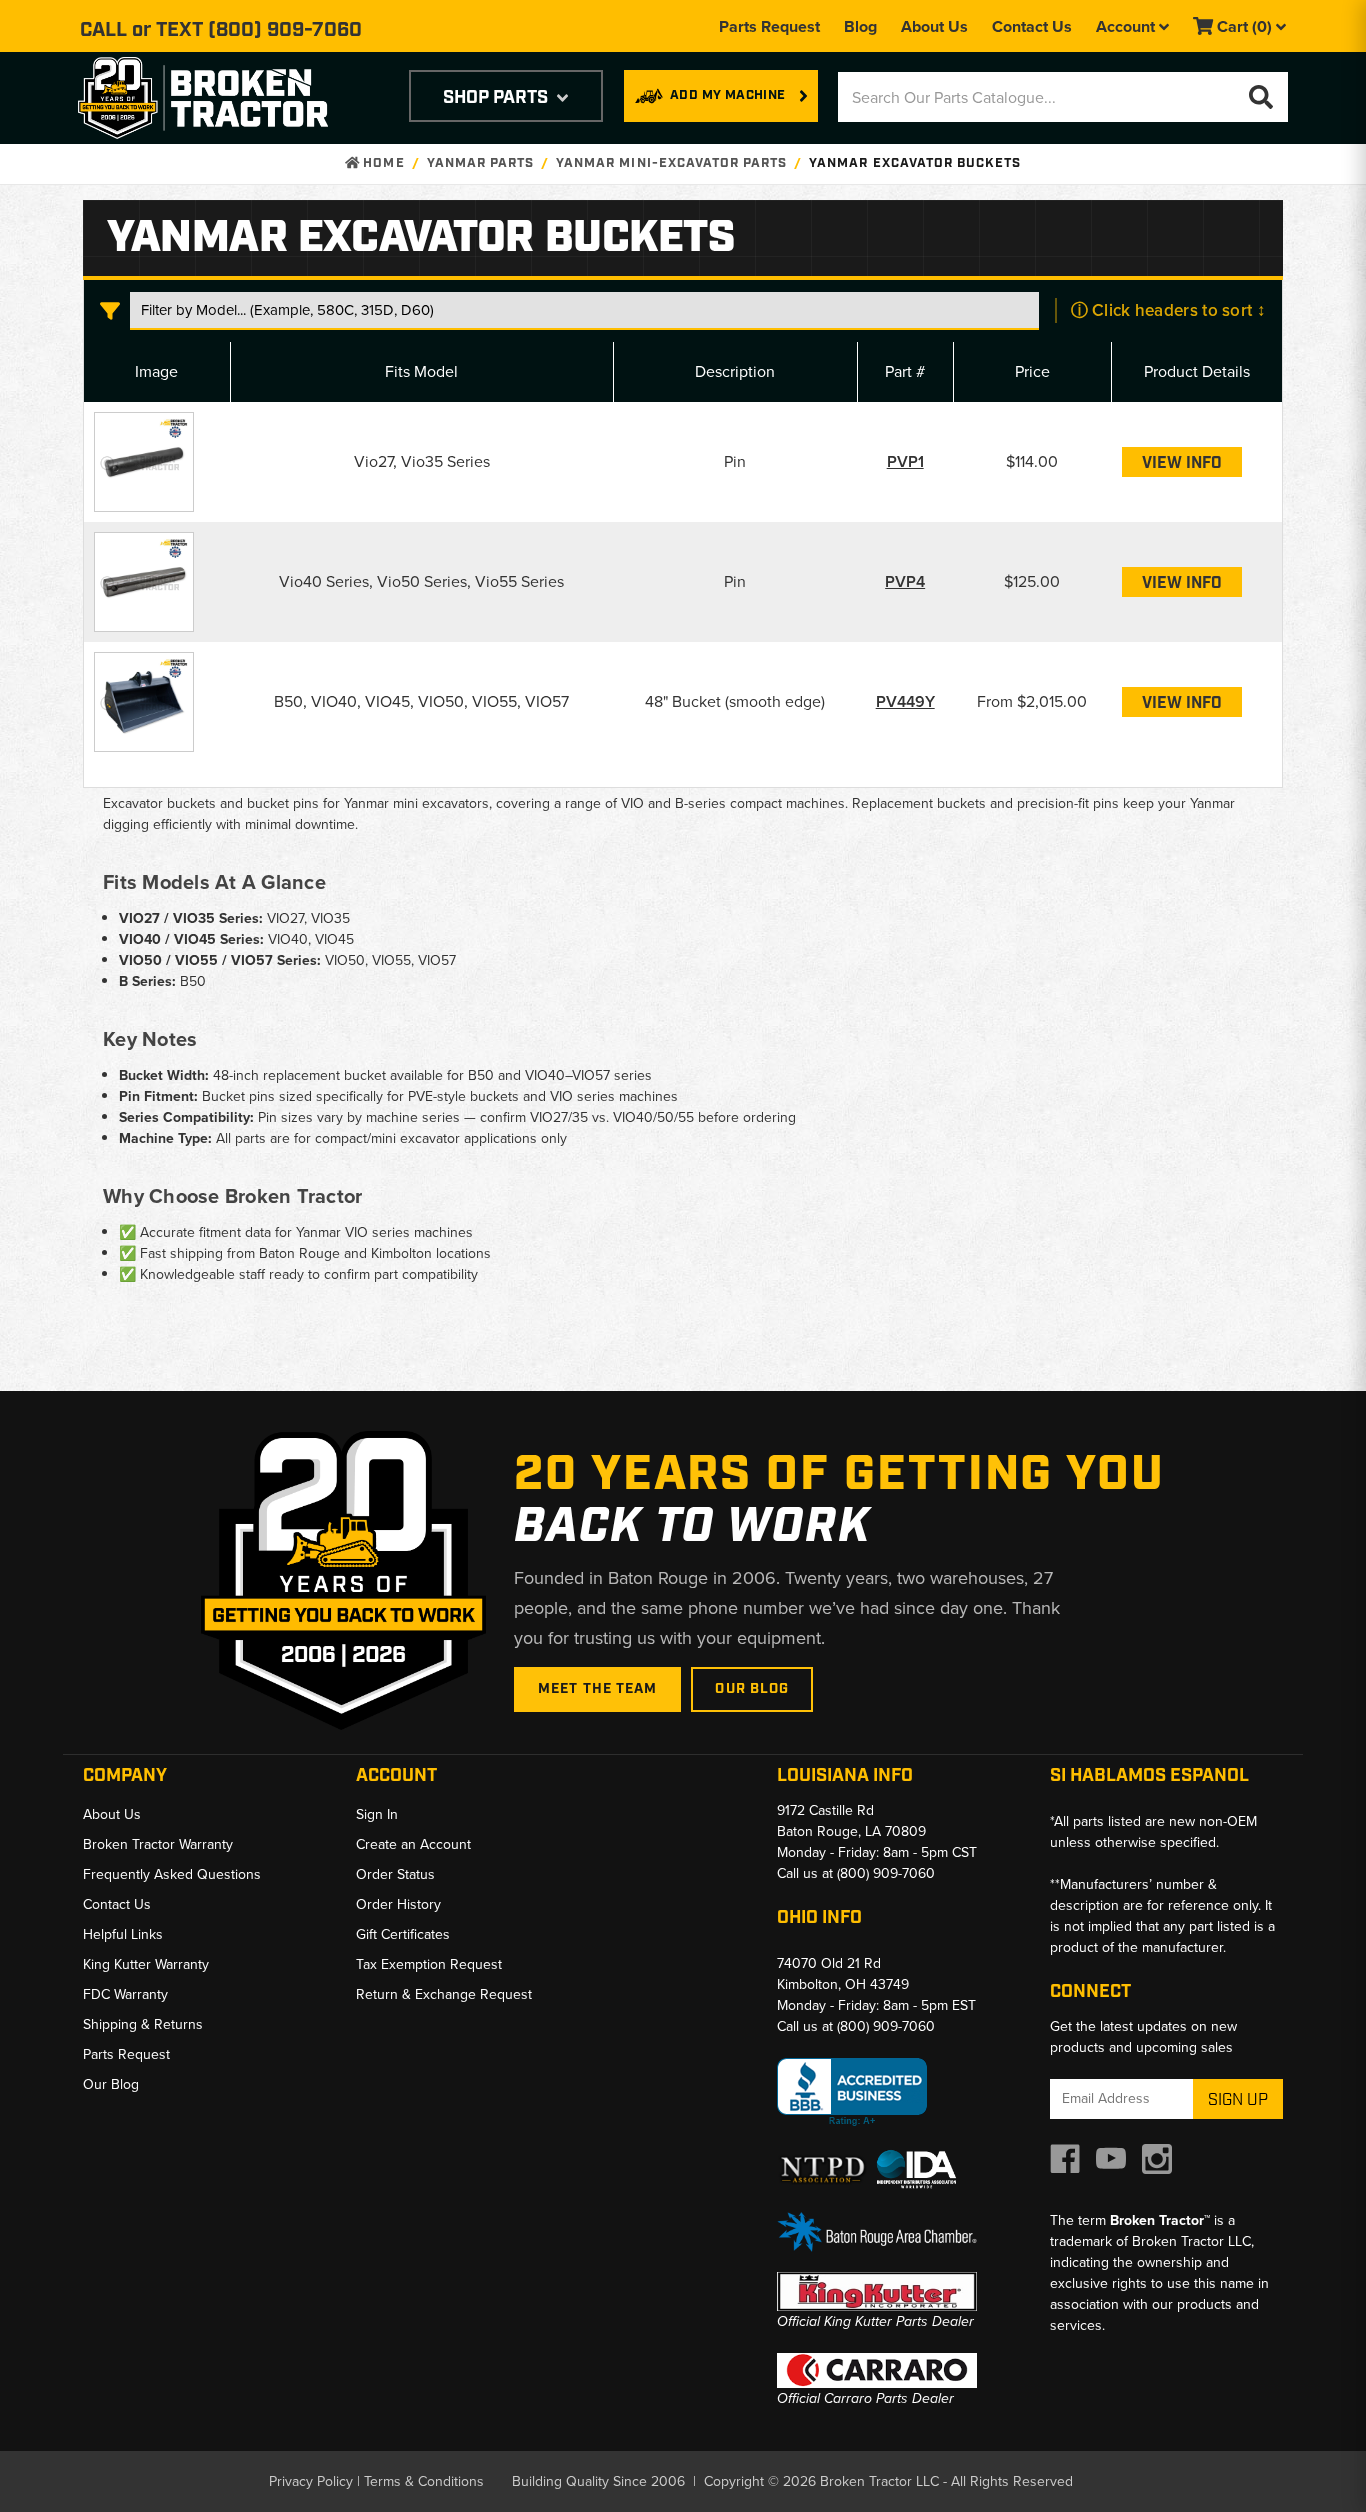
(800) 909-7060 (285, 30)
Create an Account (413, 1844)
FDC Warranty (125, 1994)
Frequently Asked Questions (172, 1874)
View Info (1182, 463)
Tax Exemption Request (429, 1964)
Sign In (377, 1814)
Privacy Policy (311, 2481)
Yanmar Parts (480, 163)
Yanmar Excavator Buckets (915, 163)
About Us (934, 26)
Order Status (395, 1874)
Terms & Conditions (424, 2481)
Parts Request (769, 26)
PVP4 (905, 581)
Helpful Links (123, 1934)
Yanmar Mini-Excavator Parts (671, 163)
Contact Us (1032, 26)
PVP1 (905, 461)
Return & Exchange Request (444, 1994)
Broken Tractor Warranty (158, 1844)
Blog (860, 26)
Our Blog (752, 1689)
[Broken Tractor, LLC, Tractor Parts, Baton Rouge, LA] (852, 2092)
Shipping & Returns (143, 2024)
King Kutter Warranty (146, 1964)
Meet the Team (598, 1689)
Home (381, 163)
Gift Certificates (403, 1934)
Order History (398, 1904)
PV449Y (905, 701)
